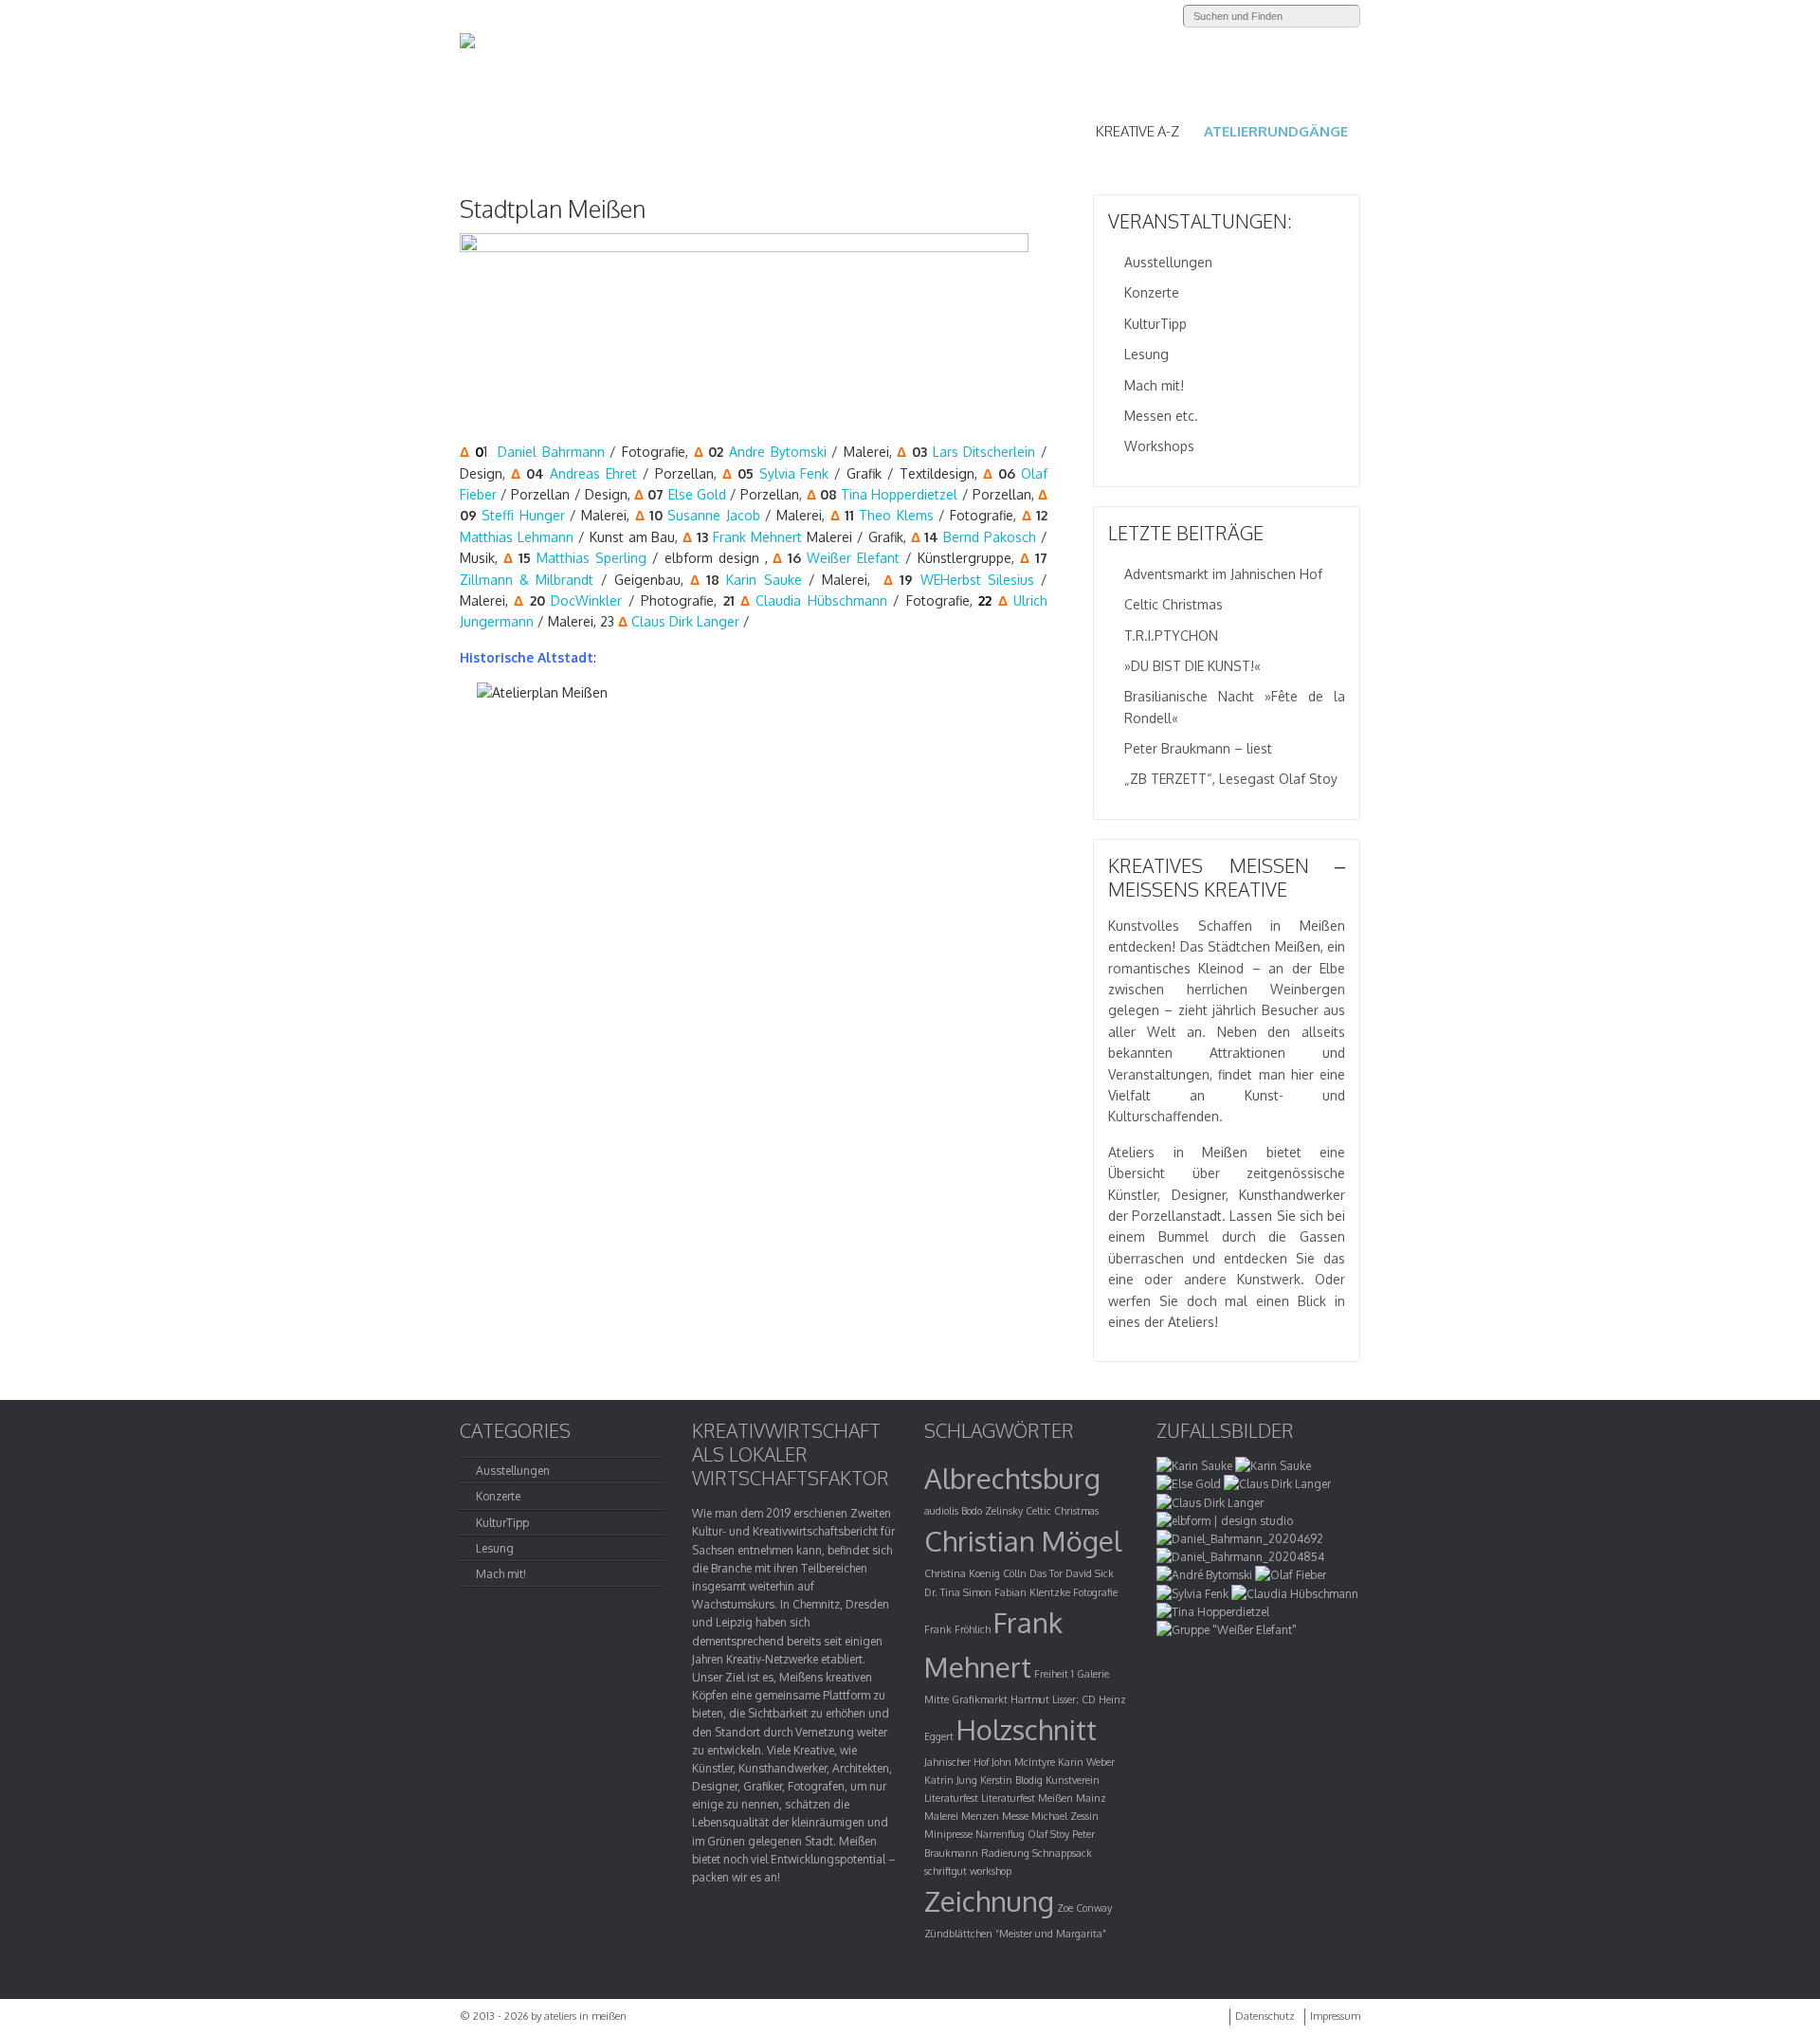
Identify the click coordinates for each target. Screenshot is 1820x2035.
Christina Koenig (962, 1573)
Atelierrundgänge (1276, 131)
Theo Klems (896, 515)
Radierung (1005, 1853)
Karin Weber (1086, 1762)
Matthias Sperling (591, 558)
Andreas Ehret (593, 473)
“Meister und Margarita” (1051, 1934)
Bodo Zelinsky (992, 1511)
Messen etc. (1161, 416)
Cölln (1015, 1573)
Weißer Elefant (853, 558)
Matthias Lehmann (517, 537)
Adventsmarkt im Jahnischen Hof (1223, 574)
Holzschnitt (1027, 1729)
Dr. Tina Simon (958, 1592)
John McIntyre (1023, 1762)
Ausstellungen (1168, 262)
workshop (991, 1871)
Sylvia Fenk (794, 473)
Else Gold (697, 494)
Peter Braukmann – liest (1198, 748)
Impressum (1335, 2016)
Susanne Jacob (713, 515)
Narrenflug (1000, 1834)
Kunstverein (1073, 1780)
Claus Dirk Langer (685, 621)
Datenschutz (1265, 2016)
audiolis (941, 1511)
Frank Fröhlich (957, 1629)
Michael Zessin (1065, 1816)
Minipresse (948, 1834)
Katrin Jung (951, 1780)
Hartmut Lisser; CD (1053, 1699)
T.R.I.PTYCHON (1171, 636)
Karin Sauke (764, 580)
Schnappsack (1062, 1853)
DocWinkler (586, 600)
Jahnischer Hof (956, 1762)
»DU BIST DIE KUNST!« (1192, 666)
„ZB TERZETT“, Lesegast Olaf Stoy (1231, 779)
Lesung (1147, 354)
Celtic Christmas (1174, 604)
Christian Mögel (1023, 1541)
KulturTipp (1156, 324)
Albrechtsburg (1012, 1478)
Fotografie (1095, 1592)
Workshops (1159, 446)
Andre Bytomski (778, 452)
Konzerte (1152, 292)
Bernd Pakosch (990, 537)
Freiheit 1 (1054, 1674)
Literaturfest (951, 1798)
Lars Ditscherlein (984, 452)
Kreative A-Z (1137, 131)
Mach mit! (1154, 385)
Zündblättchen (958, 1934)
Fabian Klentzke (1032, 1592)
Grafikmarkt (980, 1699)
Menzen (980, 1816)
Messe (1015, 1816)
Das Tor (1046, 1573)
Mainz (1091, 1798)
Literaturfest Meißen (1027, 1798)
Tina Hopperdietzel (899, 494)
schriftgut (946, 1871)
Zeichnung (989, 1901)
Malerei (941, 1816)
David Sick (1090, 1573)
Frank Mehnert (757, 537)
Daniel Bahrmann (551, 452)
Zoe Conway (1084, 1908)
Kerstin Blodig (1011, 1780)
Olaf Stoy (1048, 1834)
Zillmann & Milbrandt (527, 580)
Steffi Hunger (523, 515)
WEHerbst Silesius (977, 580)
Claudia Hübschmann (821, 600)
